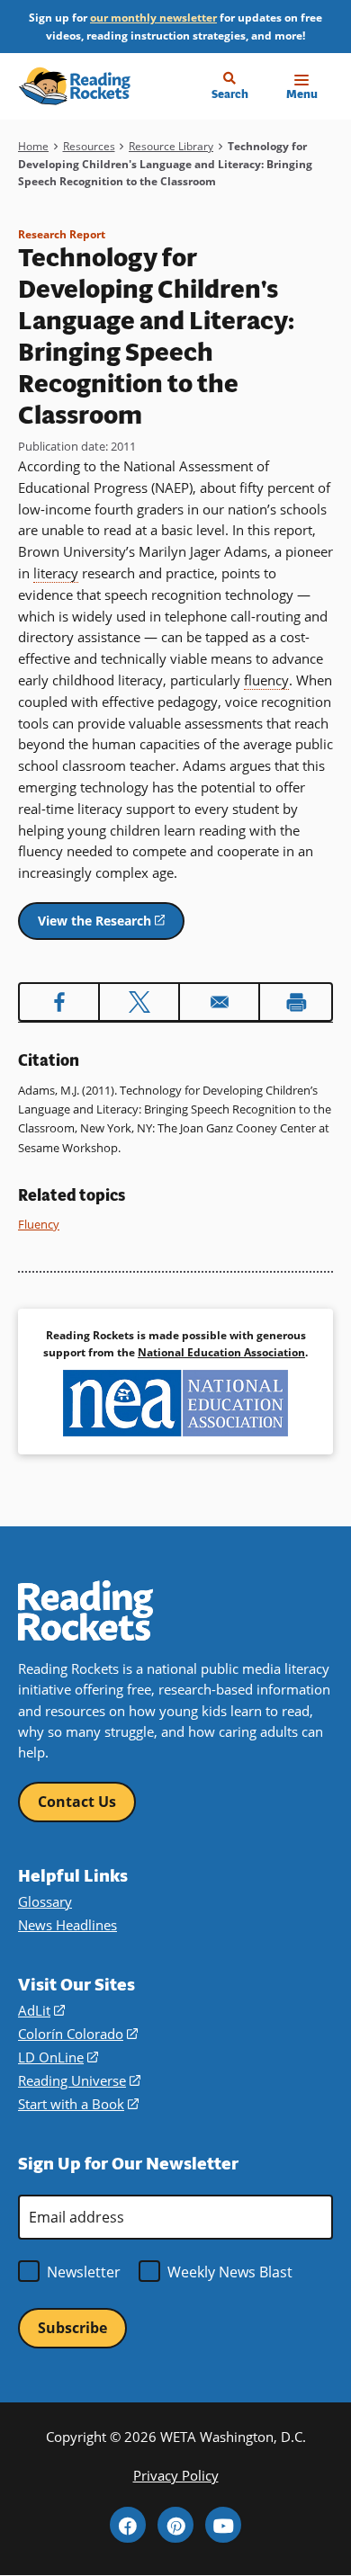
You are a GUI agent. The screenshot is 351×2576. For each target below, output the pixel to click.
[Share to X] (139, 1002)
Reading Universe (79, 2081)
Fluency (39, 1224)
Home (33, 146)
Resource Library (171, 146)
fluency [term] (266, 680)
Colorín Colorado (78, 2034)
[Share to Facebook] (59, 1002)
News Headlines (67, 1925)
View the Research (111, 926)
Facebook (128, 2525)
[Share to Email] (219, 1002)
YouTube (223, 2525)
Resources (89, 146)
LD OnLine (58, 2057)
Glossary (45, 1902)
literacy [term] (56, 573)
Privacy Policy (176, 2476)
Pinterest (175, 2525)
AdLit (41, 2011)
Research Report (62, 234)
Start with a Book (78, 2104)
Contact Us (77, 1802)
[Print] (296, 1002)
